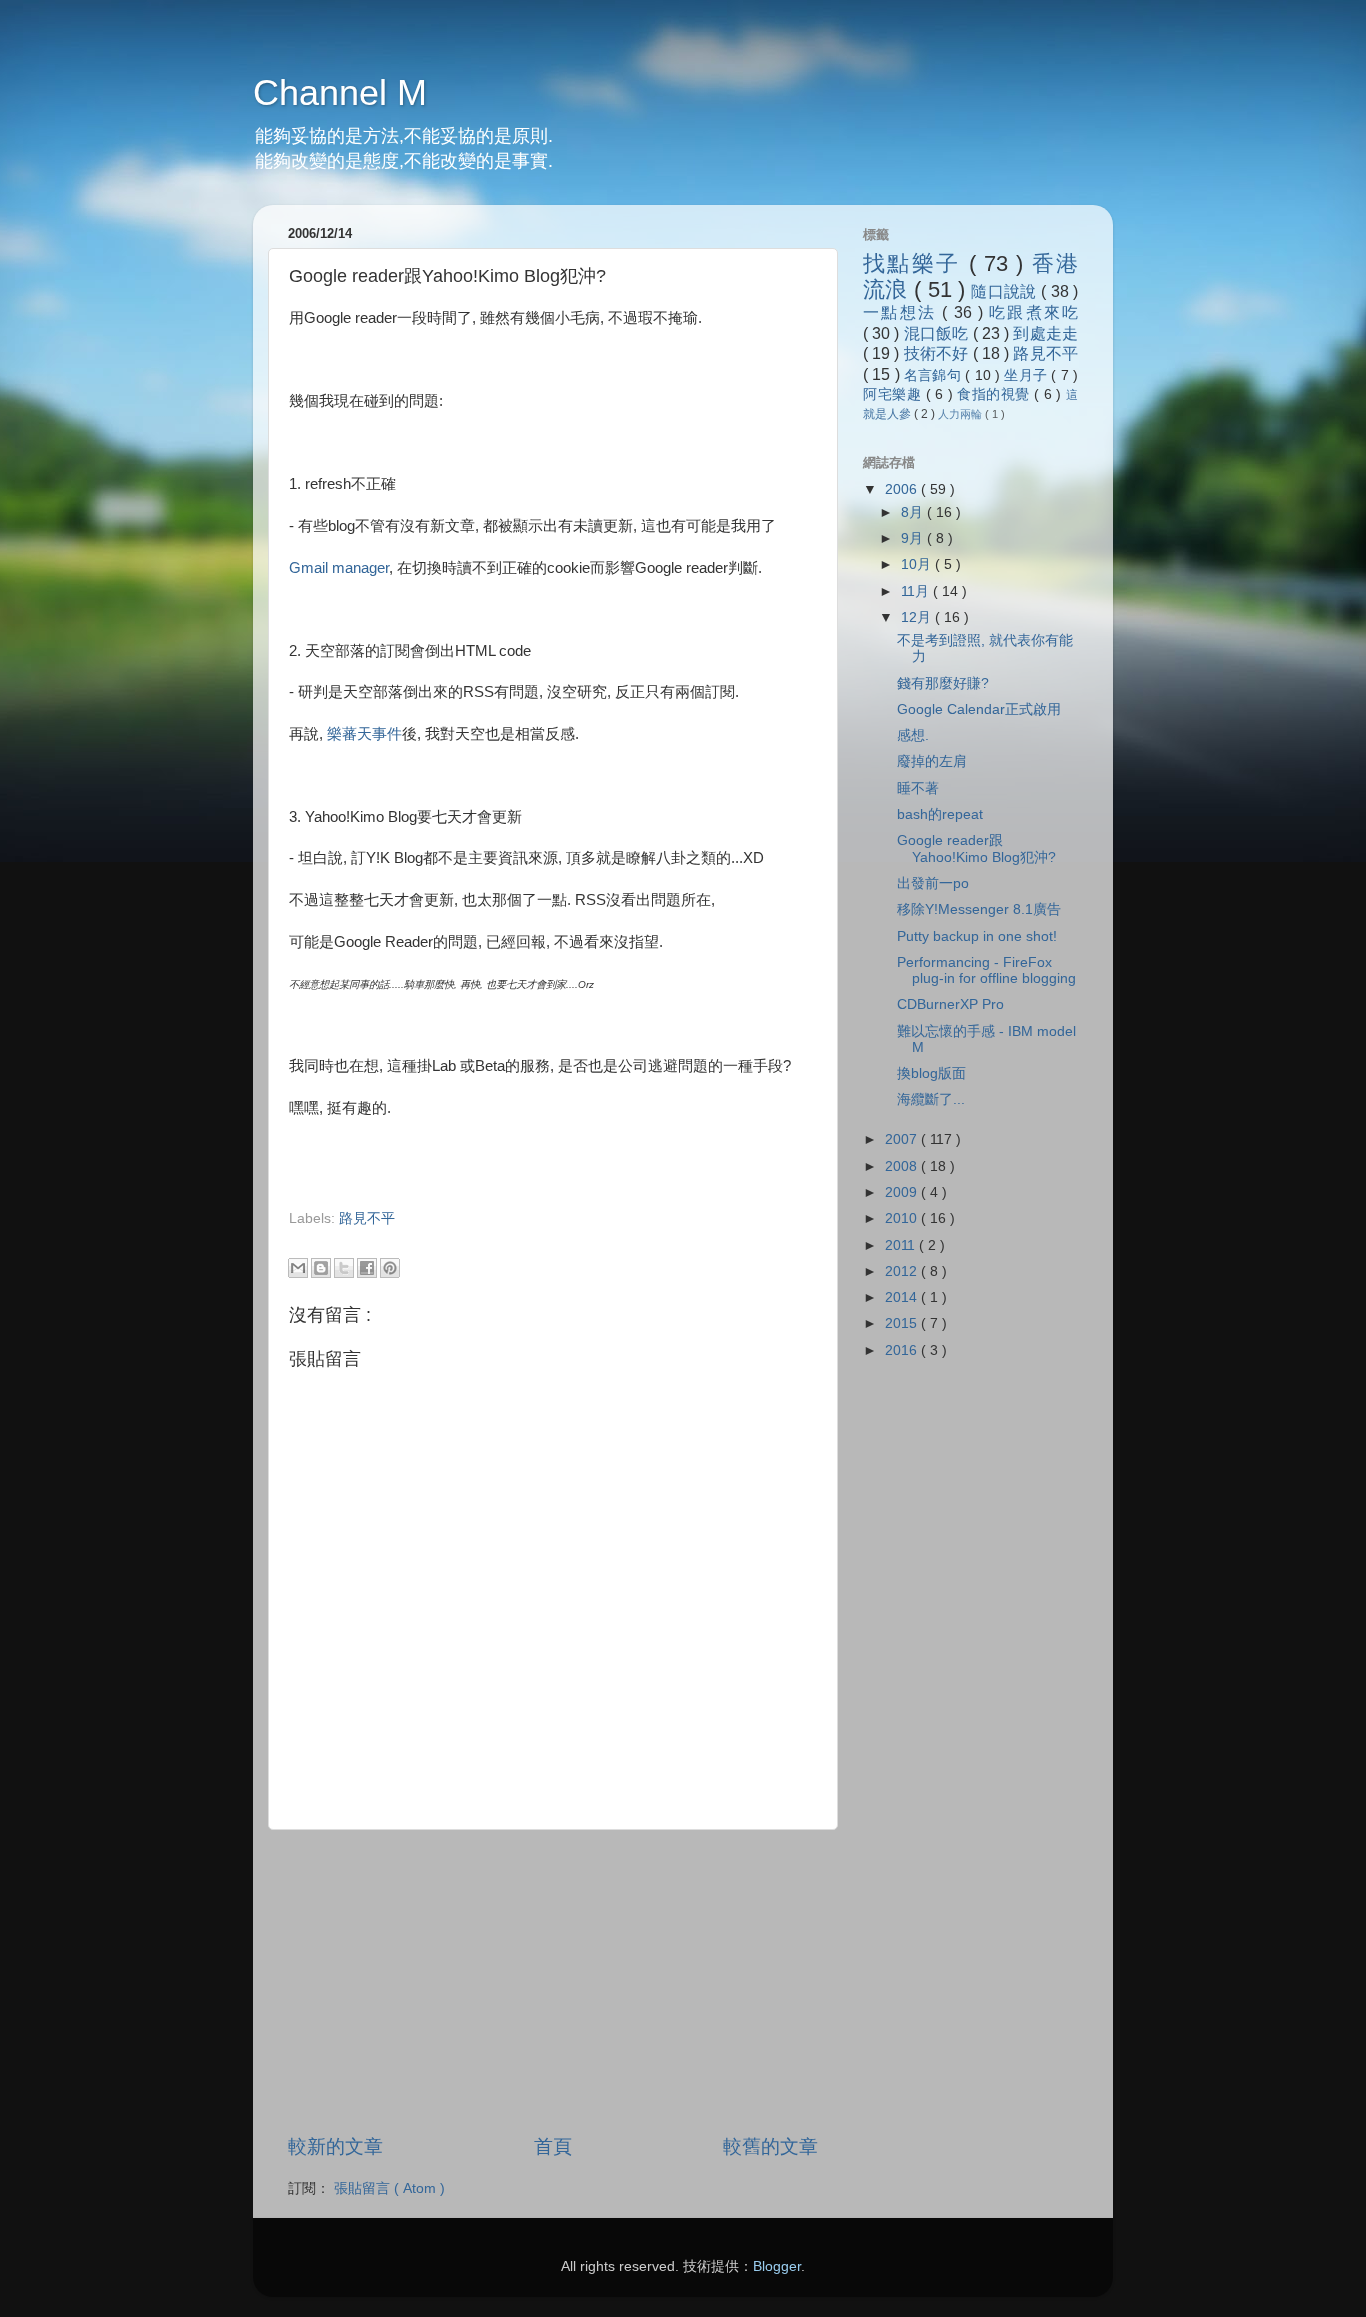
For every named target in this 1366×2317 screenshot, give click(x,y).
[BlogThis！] (321, 1268)
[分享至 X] (344, 1268)
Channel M (340, 92)
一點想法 (902, 312)
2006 (903, 489)
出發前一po (933, 883)
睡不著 (918, 788)
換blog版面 (931, 1073)
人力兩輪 (961, 414)
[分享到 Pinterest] (390, 1268)
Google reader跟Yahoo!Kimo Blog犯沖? (976, 848)
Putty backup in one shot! (977, 936)
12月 (918, 617)
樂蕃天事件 (364, 734)
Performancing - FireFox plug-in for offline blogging (986, 970)
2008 (903, 1166)
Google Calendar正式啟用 (979, 709)
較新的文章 (335, 2146)
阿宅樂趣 (894, 394)
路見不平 (367, 1218)
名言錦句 (934, 375)
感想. (913, 735)
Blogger (777, 2266)
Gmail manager (339, 568)
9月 (914, 538)
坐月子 (1027, 375)
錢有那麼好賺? (943, 683)
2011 (902, 1245)
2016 (903, 1350)
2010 (903, 1218)
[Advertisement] (523, 1237)
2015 (903, 1323)
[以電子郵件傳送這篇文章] (298, 1268)
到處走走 (1045, 333)
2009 (903, 1192)
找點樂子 (916, 263)
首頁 (553, 2146)
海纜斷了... (931, 1099)
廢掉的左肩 (932, 761)
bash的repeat (940, 814)
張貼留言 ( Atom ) (389, 2188)
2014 (903, 1297)
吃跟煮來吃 (1033, 312)
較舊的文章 (770, 2146)
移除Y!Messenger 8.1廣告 (979, 909)
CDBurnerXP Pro (950, 1004)
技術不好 (938, 353)
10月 (918, 564)
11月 (917, 591)
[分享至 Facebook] (367, 1268)
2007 (903, 1139)
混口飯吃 (938, 333)
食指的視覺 (995, 394)
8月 (914, 512)
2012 (903, 1271)
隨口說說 (1006, 291)
